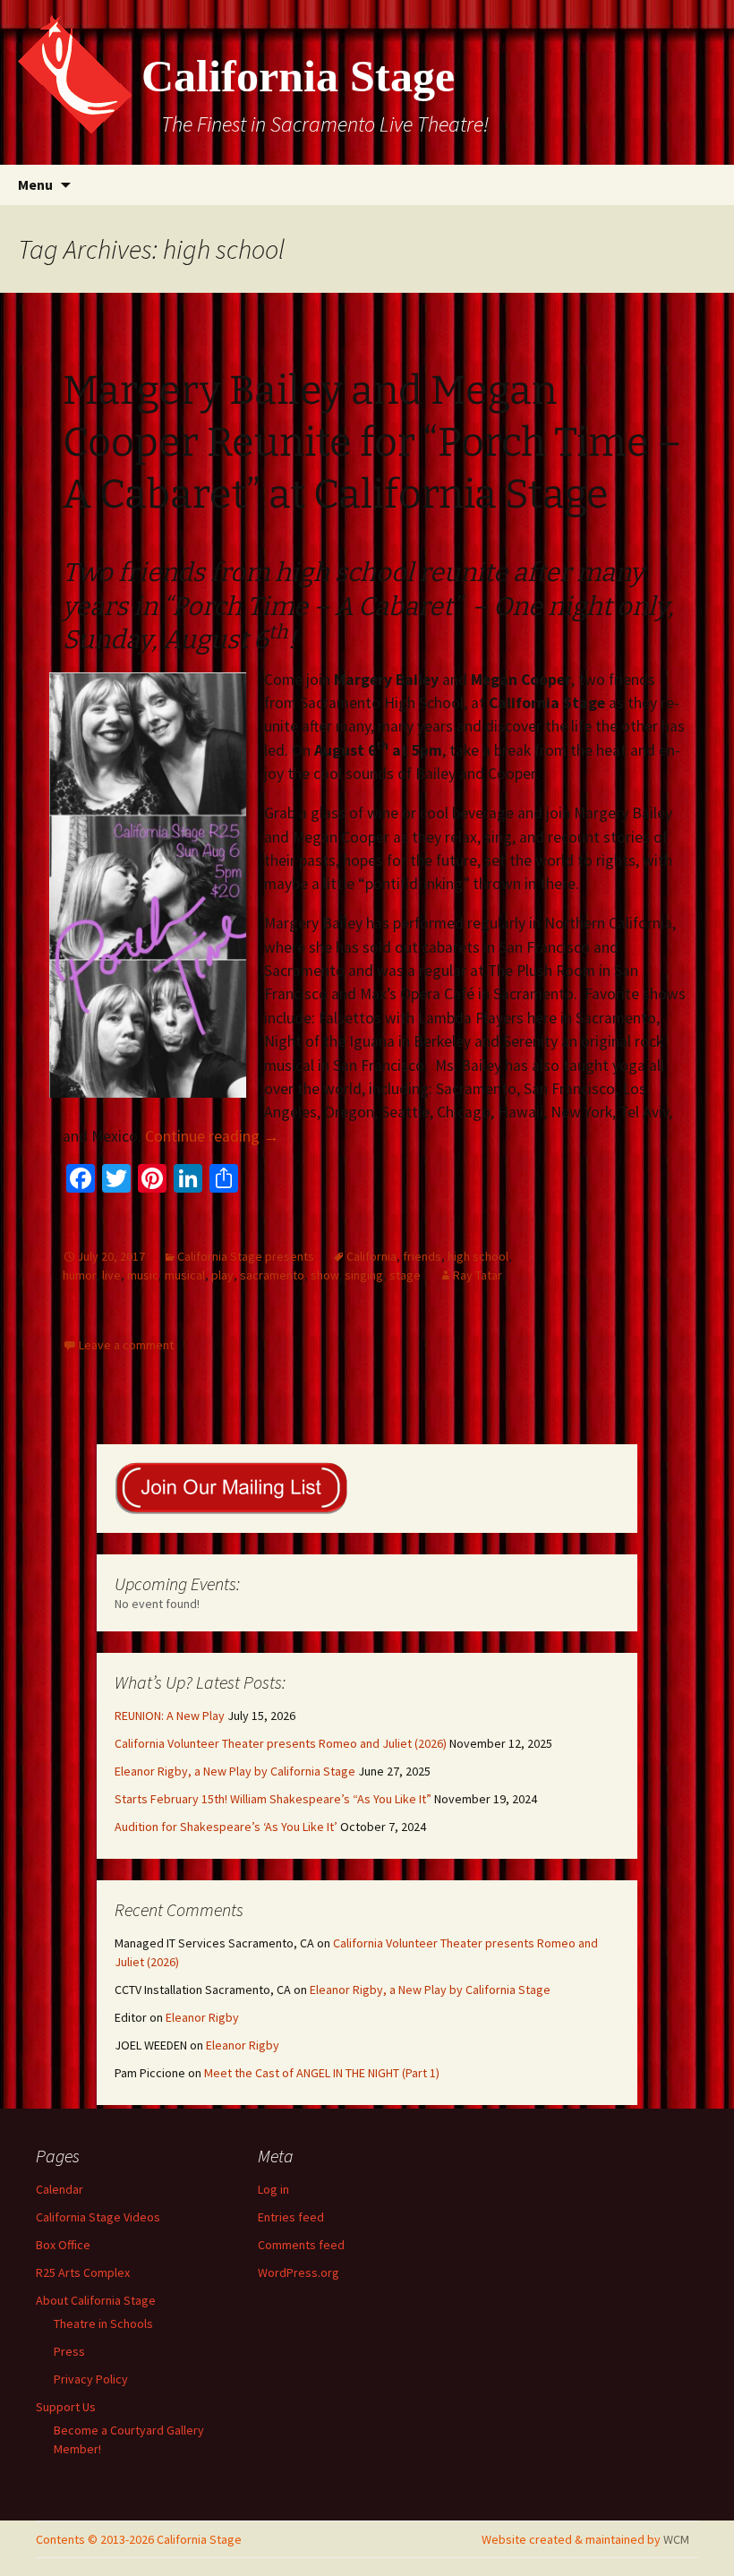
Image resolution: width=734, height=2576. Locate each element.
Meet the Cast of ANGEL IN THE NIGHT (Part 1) (322, 2073)
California (371, 1256)
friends (422, 1256)
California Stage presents (246, 1256)
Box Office (63, 2245)
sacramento (272, 1275)
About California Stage (96, 2300)
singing (364, 1275)
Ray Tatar (478, 1275)
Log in (273, 2189)
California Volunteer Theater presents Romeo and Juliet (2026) (281, 1743)
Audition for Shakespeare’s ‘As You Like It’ (226, 1827)
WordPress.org (299, 2272)
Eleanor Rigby (202, 2017)
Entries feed (291, 2217)
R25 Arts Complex (83, 2272)
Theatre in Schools (103, 2324)
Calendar (60, 2189)
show (324, 1275)
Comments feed (301, 2245)
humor (79, 1275)
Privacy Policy (91, 2379)
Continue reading (212, 1136)
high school (478, 1256)
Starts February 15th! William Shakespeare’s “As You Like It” (273, 1799)
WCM (676, 2539)
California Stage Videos (98, 2217)
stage (405, 1275)
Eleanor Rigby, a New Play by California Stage (235, 1771)
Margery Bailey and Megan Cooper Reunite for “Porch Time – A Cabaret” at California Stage (372, 442)
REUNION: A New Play (170, 1716)
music (143, 1275)
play (222, 1275)
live (111, 1275)
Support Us (66, 2407)
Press (69, 2351)
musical (185, 1275)
